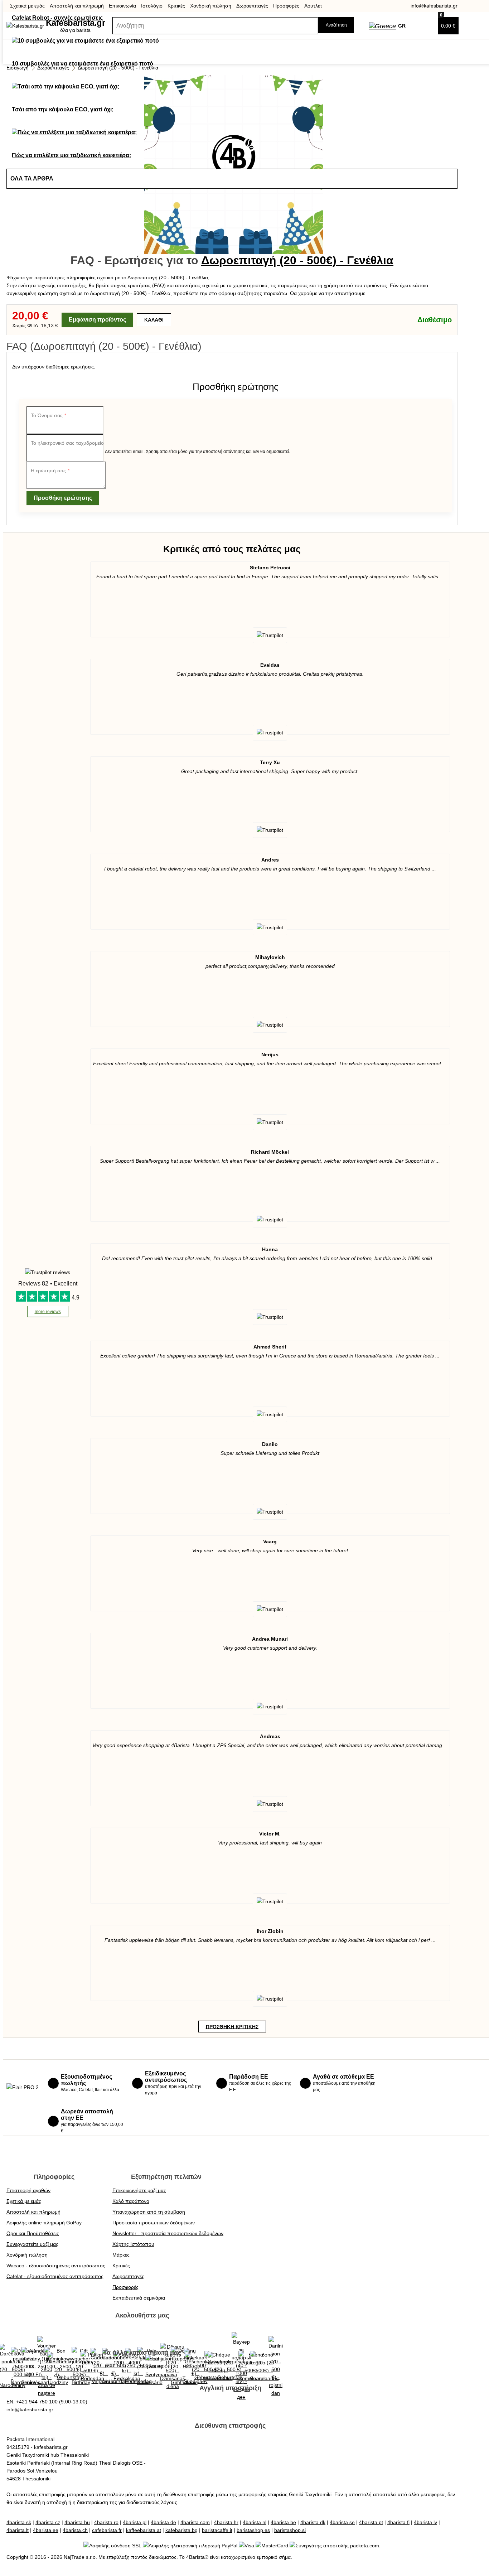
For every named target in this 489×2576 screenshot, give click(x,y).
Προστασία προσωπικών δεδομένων (154, 2223)
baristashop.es (253, 2530)
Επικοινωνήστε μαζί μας (139, 2190)
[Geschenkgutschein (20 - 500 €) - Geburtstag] (69, 2367)
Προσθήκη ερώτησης (63, 498)
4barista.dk (313, 2522)
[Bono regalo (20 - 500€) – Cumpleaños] (264, 2367)
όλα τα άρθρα (32, 179)
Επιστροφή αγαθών (28, 2190)
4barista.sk (19, 2522)
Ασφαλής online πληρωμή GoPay (44, 2223)
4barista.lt (18, 2530)
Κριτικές (176, 6)
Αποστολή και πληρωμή (77, 6)
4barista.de (163, 2522)
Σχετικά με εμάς (27, 6)
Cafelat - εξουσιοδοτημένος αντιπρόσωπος (55, 2276)
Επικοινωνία (122, 6)
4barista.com (195, 2522)
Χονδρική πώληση (211, 6)
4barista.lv (425, 2522)
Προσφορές (286, 6)
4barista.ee (46, 2530)
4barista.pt (371, 2522)
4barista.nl (255, 2522)
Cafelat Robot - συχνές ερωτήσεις (57, 18)
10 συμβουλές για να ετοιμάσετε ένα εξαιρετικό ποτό (83, 64)
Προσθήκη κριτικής (232, 2026)
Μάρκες (121, 2255)
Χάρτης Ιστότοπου (133, 2244)
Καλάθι (154, 320)
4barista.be (283, 2522)
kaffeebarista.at (144, 2530)
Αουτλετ (313, 6)
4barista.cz (48, 2522)
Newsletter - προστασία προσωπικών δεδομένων (168, 2233)
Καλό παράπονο (131, 2201)
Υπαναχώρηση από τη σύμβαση (149, 2212)
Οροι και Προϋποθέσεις (33, 2233)
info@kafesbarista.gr (433, 6)
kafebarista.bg (181, 2530)
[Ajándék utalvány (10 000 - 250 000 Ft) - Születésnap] (35, 2367)
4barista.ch (75, 2530)
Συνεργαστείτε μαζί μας (32, 2244)
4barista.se (342, 2522)
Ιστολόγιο (152, 6)
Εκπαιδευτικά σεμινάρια (139, 2298)
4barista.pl (135, 2522)
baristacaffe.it (217, 2530)
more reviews (48, 1312)
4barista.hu (77, 2522)
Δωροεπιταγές (252, 6)
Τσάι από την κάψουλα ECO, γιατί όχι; (63, 109)
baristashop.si (290, 2530)
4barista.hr (226, 2522)
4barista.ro (106, 2522)
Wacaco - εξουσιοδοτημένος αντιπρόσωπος (56, 2266)
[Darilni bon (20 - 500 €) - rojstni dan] (276, 2367)
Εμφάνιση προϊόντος (97, 320)
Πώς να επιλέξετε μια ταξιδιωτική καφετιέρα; (71, 155)
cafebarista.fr (107, 2530)
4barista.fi (398, 2522)
